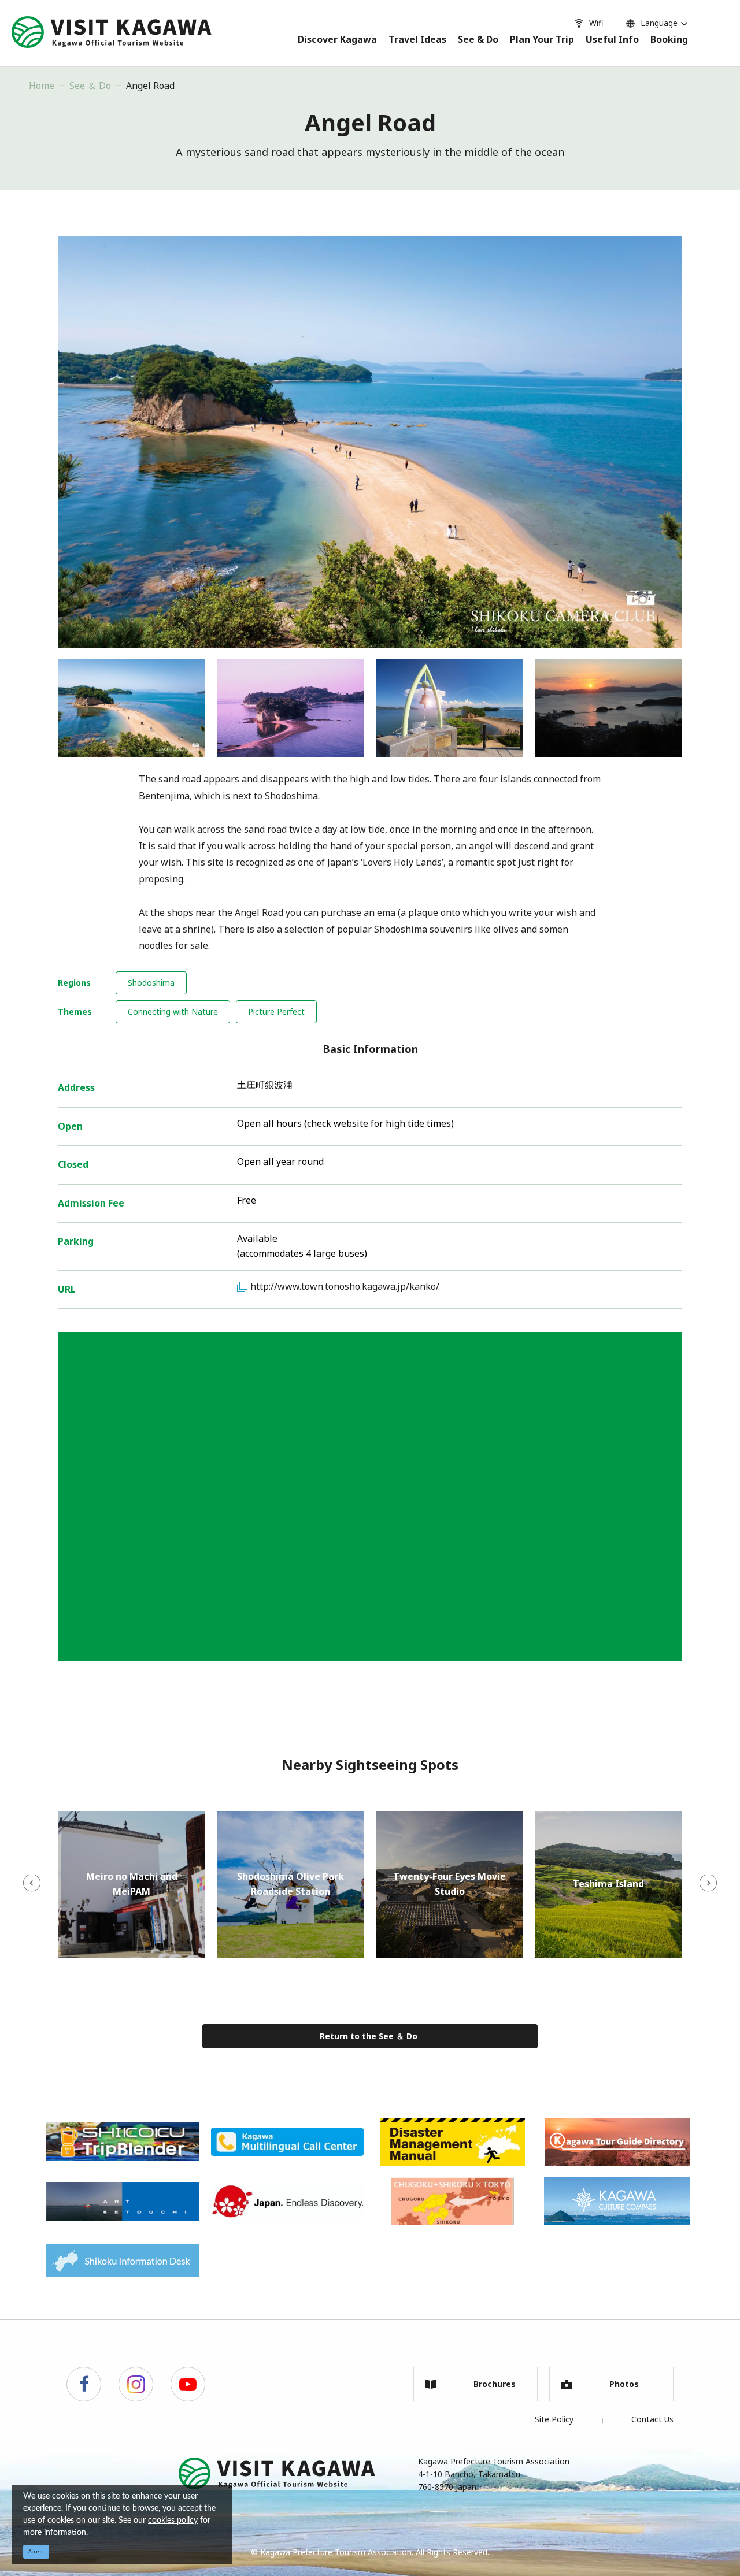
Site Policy (554, 2419)
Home (42, 86)
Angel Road (150, 86)
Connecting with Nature (173, 1012)
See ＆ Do (90, 86)
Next (708, 1883)
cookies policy (173, 2521)
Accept (36, 2551)
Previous (32, 1883)
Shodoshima (151, 983)
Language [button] (659, 23)
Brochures (495, 2384)
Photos (624, 2384)
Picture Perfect (276, 1012)
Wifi (596, 23)
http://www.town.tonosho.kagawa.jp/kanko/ (345, 1286)
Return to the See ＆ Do (369, 2036)
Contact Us (652, 2419)
